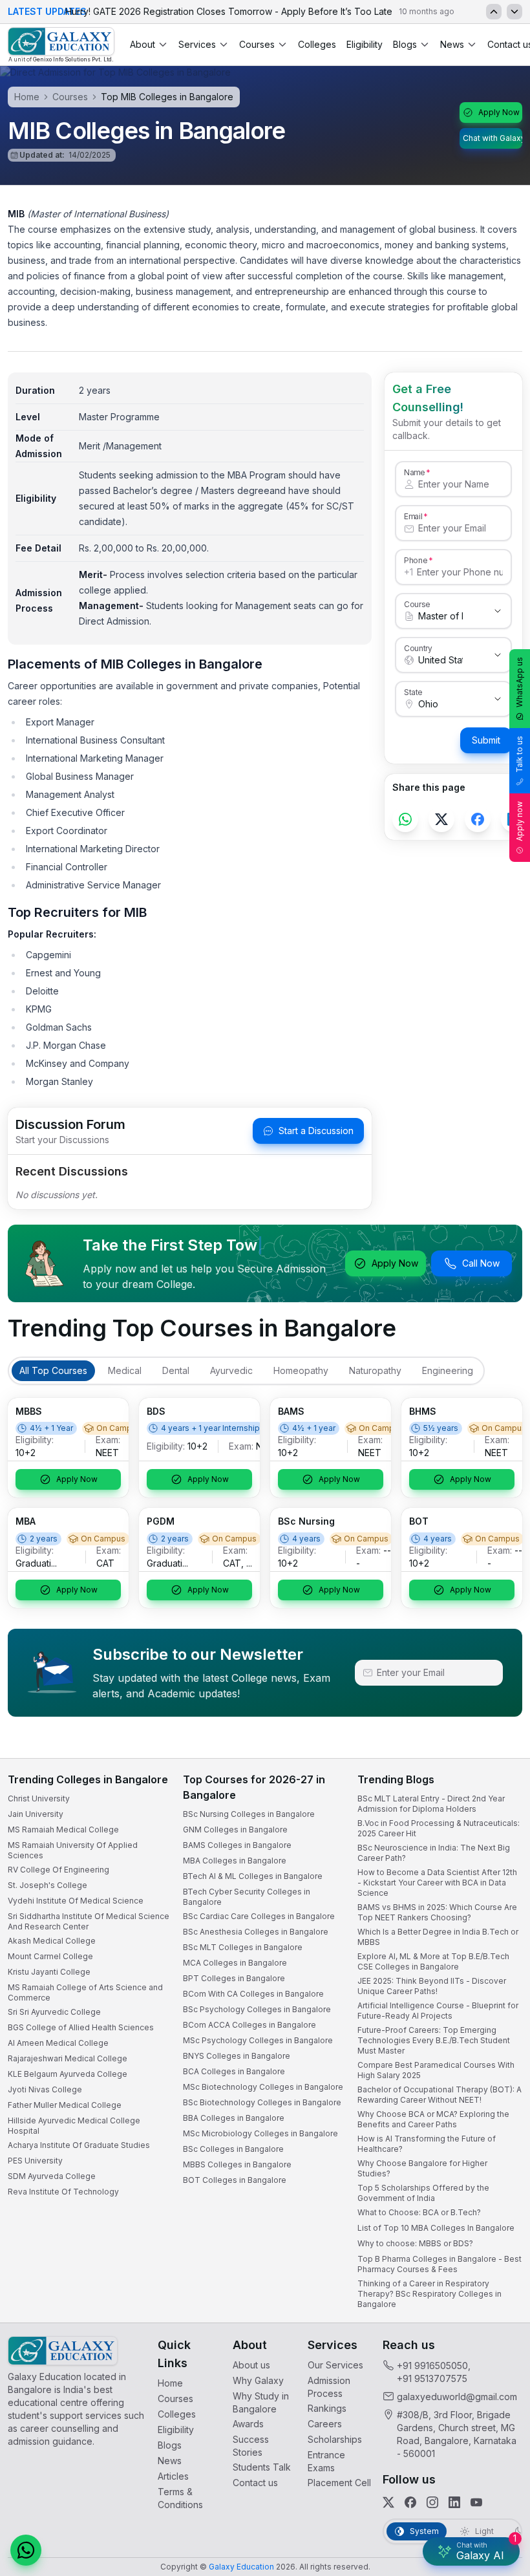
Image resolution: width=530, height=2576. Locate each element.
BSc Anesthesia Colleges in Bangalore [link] (256, 1932)
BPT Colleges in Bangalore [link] (234, 1978)
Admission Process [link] (329, 2387)
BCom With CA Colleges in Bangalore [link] (253, 1994)
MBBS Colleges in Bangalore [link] (237, 2164)
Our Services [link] (335, 2365)
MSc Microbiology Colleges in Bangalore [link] (260, 2133)
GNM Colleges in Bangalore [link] (235, 1830)
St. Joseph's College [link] (48, 1885)
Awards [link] (248, 2424)
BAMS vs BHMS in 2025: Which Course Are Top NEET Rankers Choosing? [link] (437, 1912)
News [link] (170, 2461)
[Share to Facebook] (478, 819)
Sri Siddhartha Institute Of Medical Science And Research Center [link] (89, 1921)
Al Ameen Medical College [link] (58, 2043)
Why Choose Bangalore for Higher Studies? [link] (422, 2168)
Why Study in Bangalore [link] (261, 2402)
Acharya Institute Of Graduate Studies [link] (79, 2145)
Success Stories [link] (251, 2446)
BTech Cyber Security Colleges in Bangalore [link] (247, 1897)
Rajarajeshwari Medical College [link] (68, 2058)
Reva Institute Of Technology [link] (63, 2192)
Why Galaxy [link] (258, 2380)
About (143, 44)
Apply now (519, 821)
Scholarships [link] (335, 2439)
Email (413, 516)
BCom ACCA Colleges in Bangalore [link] (249, 2025)
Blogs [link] (170, 2445)
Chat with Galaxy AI (493, 138)
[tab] (53, 1371)
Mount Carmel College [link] (50, 1956)
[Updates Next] (514, 12)
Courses (257, 44)
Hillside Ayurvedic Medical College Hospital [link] (74, 2126)
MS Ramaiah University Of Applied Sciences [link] (73, 1850)
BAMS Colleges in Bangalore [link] (237, 1845)
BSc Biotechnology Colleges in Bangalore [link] (262, 2102)
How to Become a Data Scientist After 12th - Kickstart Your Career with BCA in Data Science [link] (437, 1883)
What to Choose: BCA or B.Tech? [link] (419, 2212)
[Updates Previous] (494, 12)
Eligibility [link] (365, 44)
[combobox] (440, 616)
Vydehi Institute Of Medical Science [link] (76, 1901)
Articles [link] (173, 2476)
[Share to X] (441, 819)
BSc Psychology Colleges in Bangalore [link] (257, 2009)
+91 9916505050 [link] (432, 2366)
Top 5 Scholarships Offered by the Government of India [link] (423, 2193)
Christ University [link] (39, 1798)
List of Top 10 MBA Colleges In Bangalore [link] (436, 2228)
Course (417, 604)
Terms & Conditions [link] (180, 2498)
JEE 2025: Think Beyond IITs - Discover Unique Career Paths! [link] (432, 1986)
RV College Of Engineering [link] (58, 1870)
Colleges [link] (317, 44)
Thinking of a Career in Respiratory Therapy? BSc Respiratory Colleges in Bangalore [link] (429, 2294)
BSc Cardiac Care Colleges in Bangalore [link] (259, 1916)
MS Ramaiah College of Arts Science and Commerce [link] (85, 1992)
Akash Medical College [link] (52, 1941)
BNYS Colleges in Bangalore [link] (237, 2056)
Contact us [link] (255, 2483)
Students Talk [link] (262, 2467)
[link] (61, 45)
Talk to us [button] (519, 754)
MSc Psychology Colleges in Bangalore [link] (258, 2040)
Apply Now (499, 112)
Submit (486, 740)
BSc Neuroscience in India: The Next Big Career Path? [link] (434, 1853)
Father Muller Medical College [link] (65, 2105)
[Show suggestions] (498, 611)
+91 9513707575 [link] (432, 2378)
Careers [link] (325, 2424)
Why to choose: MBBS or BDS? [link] (415, 2243)
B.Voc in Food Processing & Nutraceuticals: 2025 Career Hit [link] (439, 1828)
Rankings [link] (327, 2408)
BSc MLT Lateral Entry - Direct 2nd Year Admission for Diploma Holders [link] (431, 1804)
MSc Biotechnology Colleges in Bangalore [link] (263, 2087)
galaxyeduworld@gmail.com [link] (457, 2397)
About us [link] (251, 2365)
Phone (416, 560)
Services (197, 44)
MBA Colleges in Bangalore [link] (235, 1861)
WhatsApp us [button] (519, 682)
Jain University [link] (36, 1814)
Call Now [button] (481, 1263)
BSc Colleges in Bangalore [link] (233, 2149)
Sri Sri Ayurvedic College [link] (54, 2012)
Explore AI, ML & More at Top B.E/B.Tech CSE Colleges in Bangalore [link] (433, 1961)
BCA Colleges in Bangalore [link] (234, 2071)
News (452, 44)
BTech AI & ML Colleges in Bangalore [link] (253, 1876)
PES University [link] (35, 2161)
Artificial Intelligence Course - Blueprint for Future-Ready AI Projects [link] (438, 2011)
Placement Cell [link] (339, 2483)
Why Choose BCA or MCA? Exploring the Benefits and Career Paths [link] (433, 2119)
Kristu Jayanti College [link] (49, 1972)
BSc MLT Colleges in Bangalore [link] (243, 1947)
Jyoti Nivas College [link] (45, 2089)
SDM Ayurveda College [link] (52, 2176)
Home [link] (170, 2383)
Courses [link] (175, 2399)
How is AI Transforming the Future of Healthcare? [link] (427, 2144)
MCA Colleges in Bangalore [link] (235, 1963)
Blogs (405, 44)
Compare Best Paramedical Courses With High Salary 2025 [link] (436, 2070)
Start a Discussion (316, 1131)
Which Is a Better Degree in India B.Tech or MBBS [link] (438, 1937)
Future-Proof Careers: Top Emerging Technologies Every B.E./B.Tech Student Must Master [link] (434, 2040)
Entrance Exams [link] (326, 2461)
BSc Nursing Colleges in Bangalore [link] (249, 1814)
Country (418, 648)
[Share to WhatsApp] (405, 819)
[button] (26, 2550)
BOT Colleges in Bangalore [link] (235, 2180)
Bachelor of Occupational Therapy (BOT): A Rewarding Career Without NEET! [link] (440, 2095)
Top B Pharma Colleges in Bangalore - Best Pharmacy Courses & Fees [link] (440, 2264)
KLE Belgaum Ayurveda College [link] (68, 2074)
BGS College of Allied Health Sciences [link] (81, 2027)
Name (414, 472)
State (413, 692)
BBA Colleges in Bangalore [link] (234, 2118)
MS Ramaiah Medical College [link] (63, 1830)
